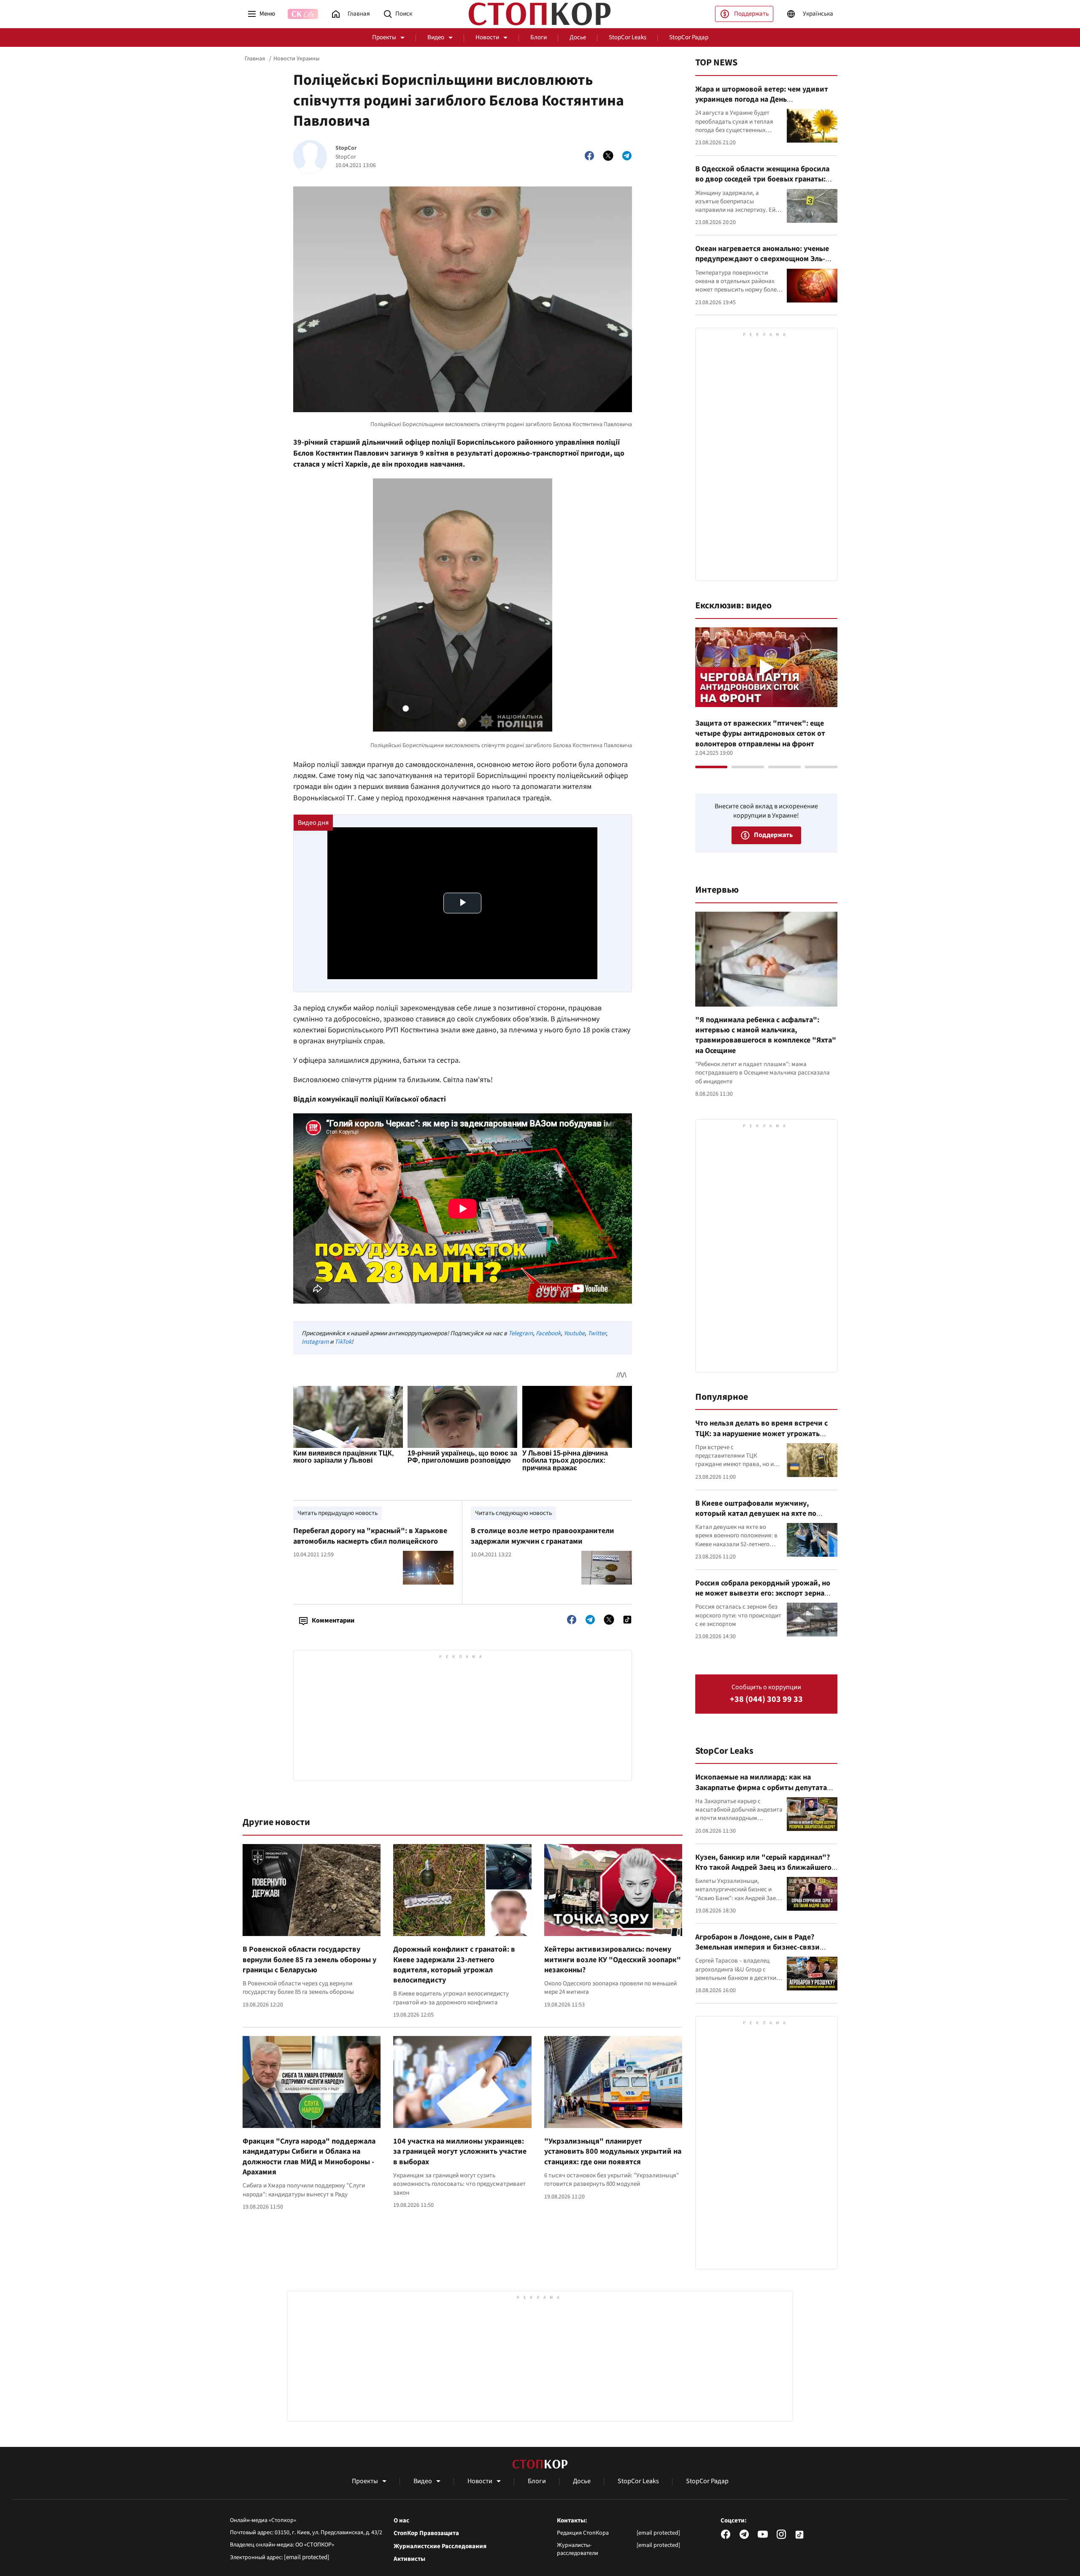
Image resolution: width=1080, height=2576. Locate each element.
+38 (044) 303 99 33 (766, 1700)
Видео (436, 37)
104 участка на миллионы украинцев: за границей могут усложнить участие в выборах (460, 2152)
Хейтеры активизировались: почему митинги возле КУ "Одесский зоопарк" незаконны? (613, 1960)
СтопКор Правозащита (426, 2533)
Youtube (574, 1333)
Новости (487, 37)
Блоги (539, 37)
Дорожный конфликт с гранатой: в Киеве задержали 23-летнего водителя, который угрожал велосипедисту (454, 1965)
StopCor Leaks (628, 37)
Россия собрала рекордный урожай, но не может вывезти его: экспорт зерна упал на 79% (763, 1593)
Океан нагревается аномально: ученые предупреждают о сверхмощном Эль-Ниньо (762, 259)
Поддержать (751, 14)
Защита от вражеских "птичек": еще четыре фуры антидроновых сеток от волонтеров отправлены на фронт (760, 734)
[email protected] (307, 2557)
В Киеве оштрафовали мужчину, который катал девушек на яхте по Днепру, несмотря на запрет (756, 1514)
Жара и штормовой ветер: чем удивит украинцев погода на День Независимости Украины (762, 100)
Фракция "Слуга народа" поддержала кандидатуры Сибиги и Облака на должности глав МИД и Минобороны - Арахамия (309, 2157)
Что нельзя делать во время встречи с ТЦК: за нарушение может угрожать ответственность (761, 1434)
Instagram (315, 1342)
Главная (255, 59)
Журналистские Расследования (440, 2546)
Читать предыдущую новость (337, 1513)
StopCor (346, 148)
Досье (578, 37)
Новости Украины (296, 59)
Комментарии (333, 1620)
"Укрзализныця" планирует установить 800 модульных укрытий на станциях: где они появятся (613, 2152)
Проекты (384, 37)
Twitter (597, 1333)
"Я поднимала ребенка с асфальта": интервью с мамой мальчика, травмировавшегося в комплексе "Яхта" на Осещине (766, 1035)
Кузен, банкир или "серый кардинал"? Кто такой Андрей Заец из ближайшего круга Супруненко (763, 1868)
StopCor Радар (689, 37)
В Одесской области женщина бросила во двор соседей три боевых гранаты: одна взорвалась (762, 179)
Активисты (409, 2559)
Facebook (548, 1333)
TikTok (343, 1342)
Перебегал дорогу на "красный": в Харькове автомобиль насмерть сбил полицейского (370, 1536)
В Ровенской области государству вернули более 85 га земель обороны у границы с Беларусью (309, 1960)
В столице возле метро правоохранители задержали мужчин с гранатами (543, 1536)
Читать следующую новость (513, 1513)
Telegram (521, 1333)
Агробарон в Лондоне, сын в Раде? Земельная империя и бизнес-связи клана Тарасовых (757, 1947)
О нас (401, 2521)
